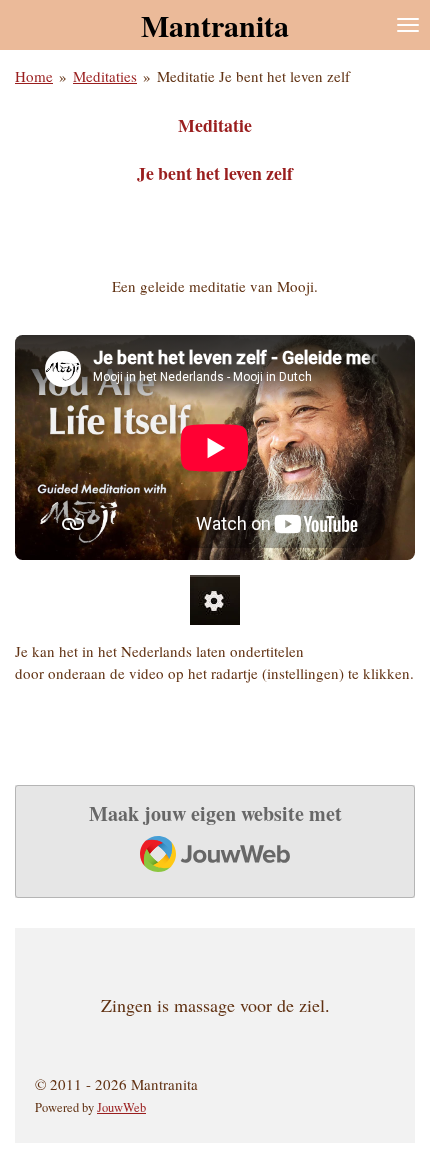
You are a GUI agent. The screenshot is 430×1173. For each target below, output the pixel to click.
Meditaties (105, 76)
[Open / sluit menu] (408, 25)
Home (34, 76)
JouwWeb (121, 1107)
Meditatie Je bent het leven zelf (253, 76)
